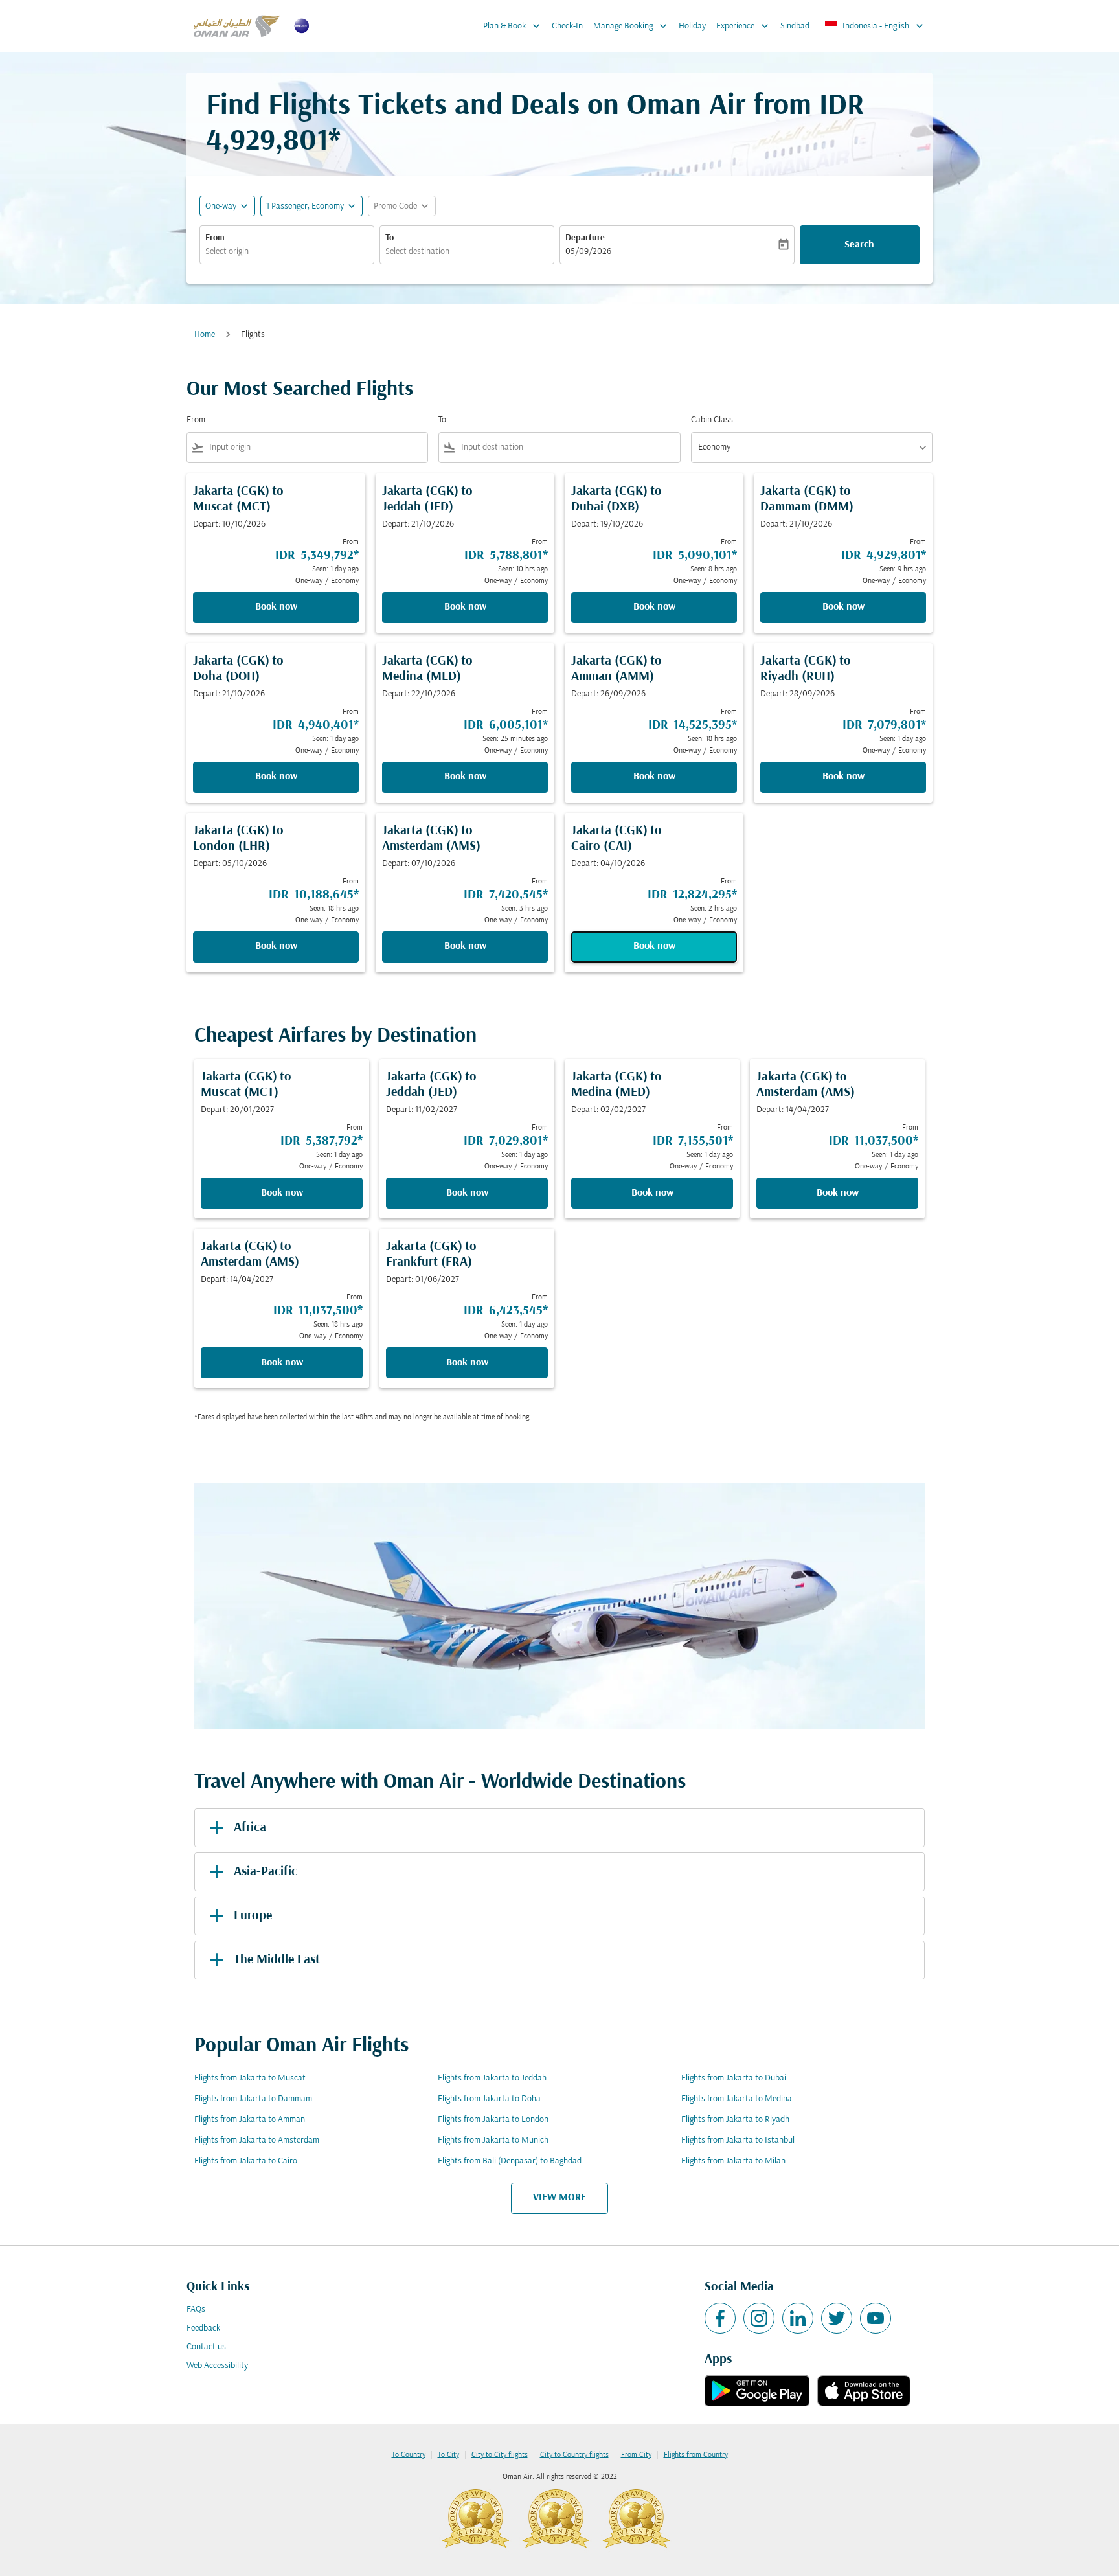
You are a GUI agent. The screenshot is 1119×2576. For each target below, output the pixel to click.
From (215, 238)
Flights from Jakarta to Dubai (734, 2078)
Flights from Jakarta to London (493, 2120)
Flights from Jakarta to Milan (733, 2161)
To (390, 238)
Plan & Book (513, 26)
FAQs (196, 2309)
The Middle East (277, 1960)
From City (636, 2455)
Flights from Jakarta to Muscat (250, 2078)
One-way (221, 206)
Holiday (692, 26)
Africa (250, 1828)
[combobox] (287, 252)
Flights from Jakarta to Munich (493, 2140)
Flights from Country (696, 2455)
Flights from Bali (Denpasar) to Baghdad (510, 2161)
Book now (276, 607)
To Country (409, 2455)
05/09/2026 (588, 252)
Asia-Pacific (266, 1872)
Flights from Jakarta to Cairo (246, 2161)
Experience (744, 26)
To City (448, 2455)
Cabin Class (712, 420)
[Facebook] (720, 2318)
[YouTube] (876, 2318)
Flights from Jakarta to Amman (250, 2120)
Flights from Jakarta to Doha (489, 2099)
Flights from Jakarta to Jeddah (492, 2078)
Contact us (206, 2347)
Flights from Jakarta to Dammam (253, 2099)
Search (859, 245)
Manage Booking (631, 26)
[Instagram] (759, 2318)
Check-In (567, 26)
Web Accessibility (217, 2366)
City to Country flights (574, 2455)
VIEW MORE (559, 2198)
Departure (585, 238)
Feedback (203, 2328)
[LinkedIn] (798, 2318)
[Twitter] (837, 2318)
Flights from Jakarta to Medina (737, 2099)
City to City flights (500, 2455)
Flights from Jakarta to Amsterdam (257, 2140)
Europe (253, 1916)
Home (205, 335)
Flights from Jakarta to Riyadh (735, 2120)
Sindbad (795, 26)
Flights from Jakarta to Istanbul (738, 2140)
